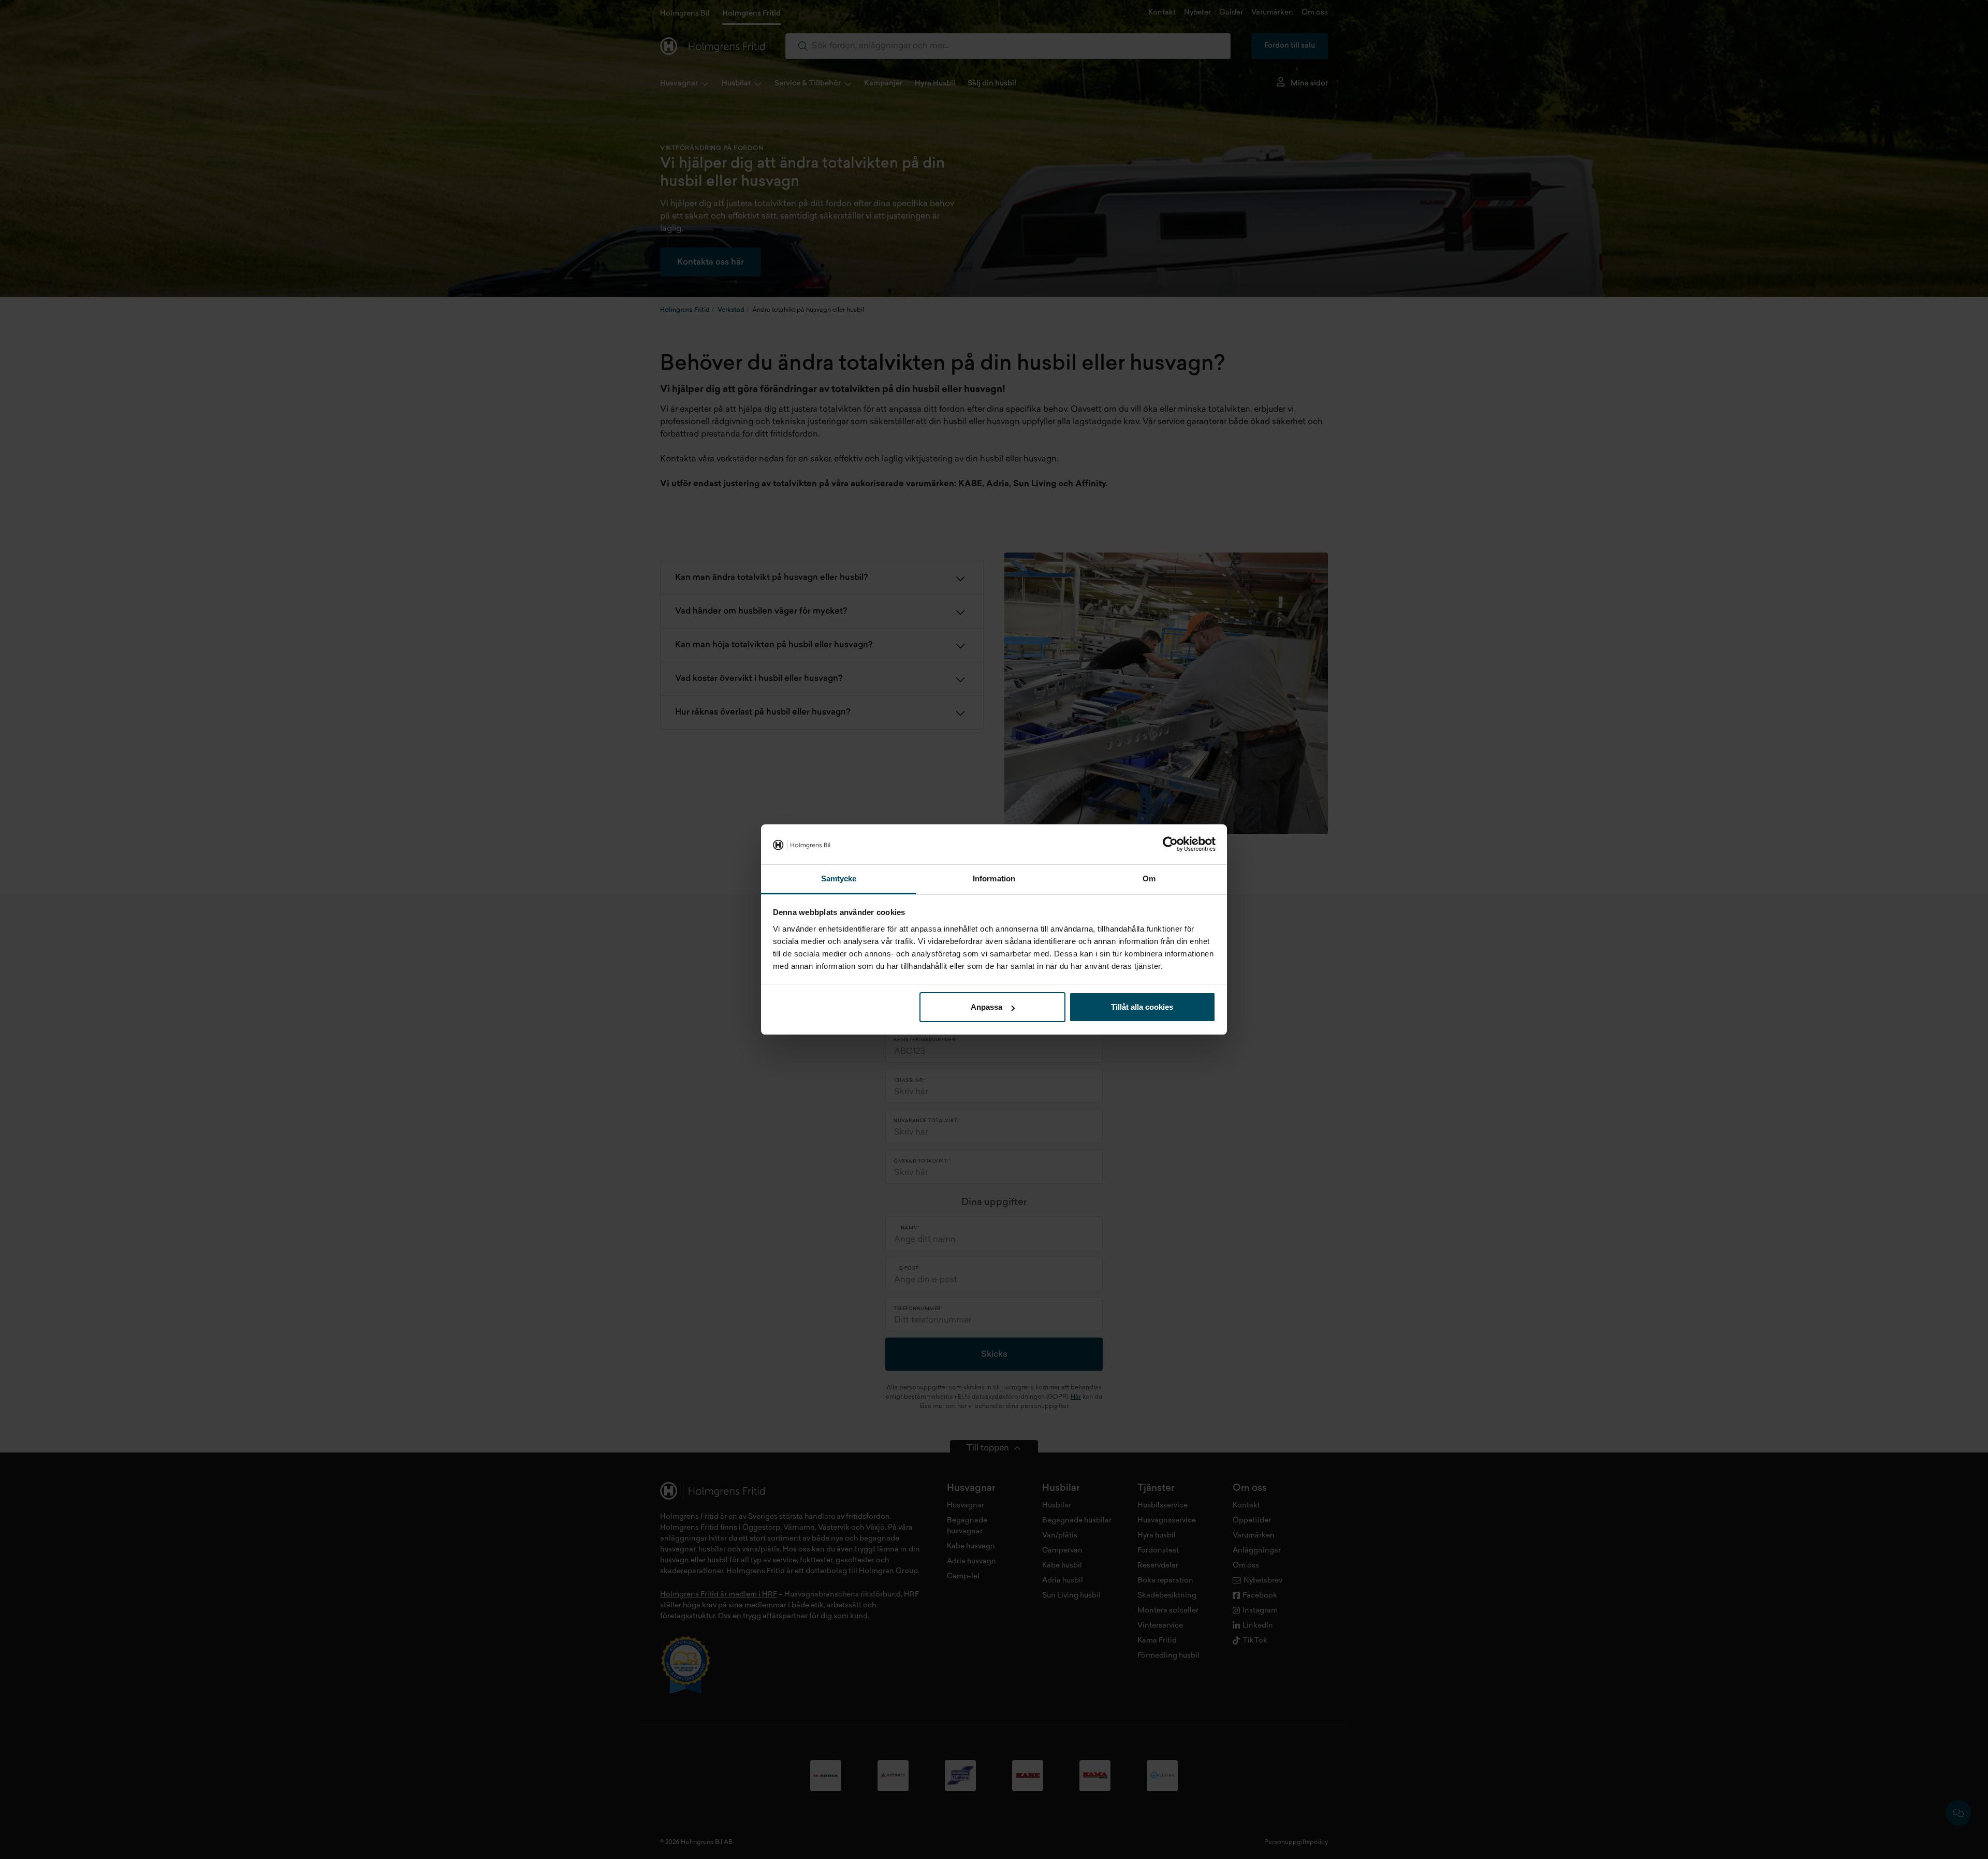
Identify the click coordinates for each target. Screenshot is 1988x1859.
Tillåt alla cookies (1142, 1007)
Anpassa (986, 1007)
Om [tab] (1149, 878)
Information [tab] (994, 878)
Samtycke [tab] (839, 878)
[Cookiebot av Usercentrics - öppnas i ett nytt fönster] (1170, 845)
